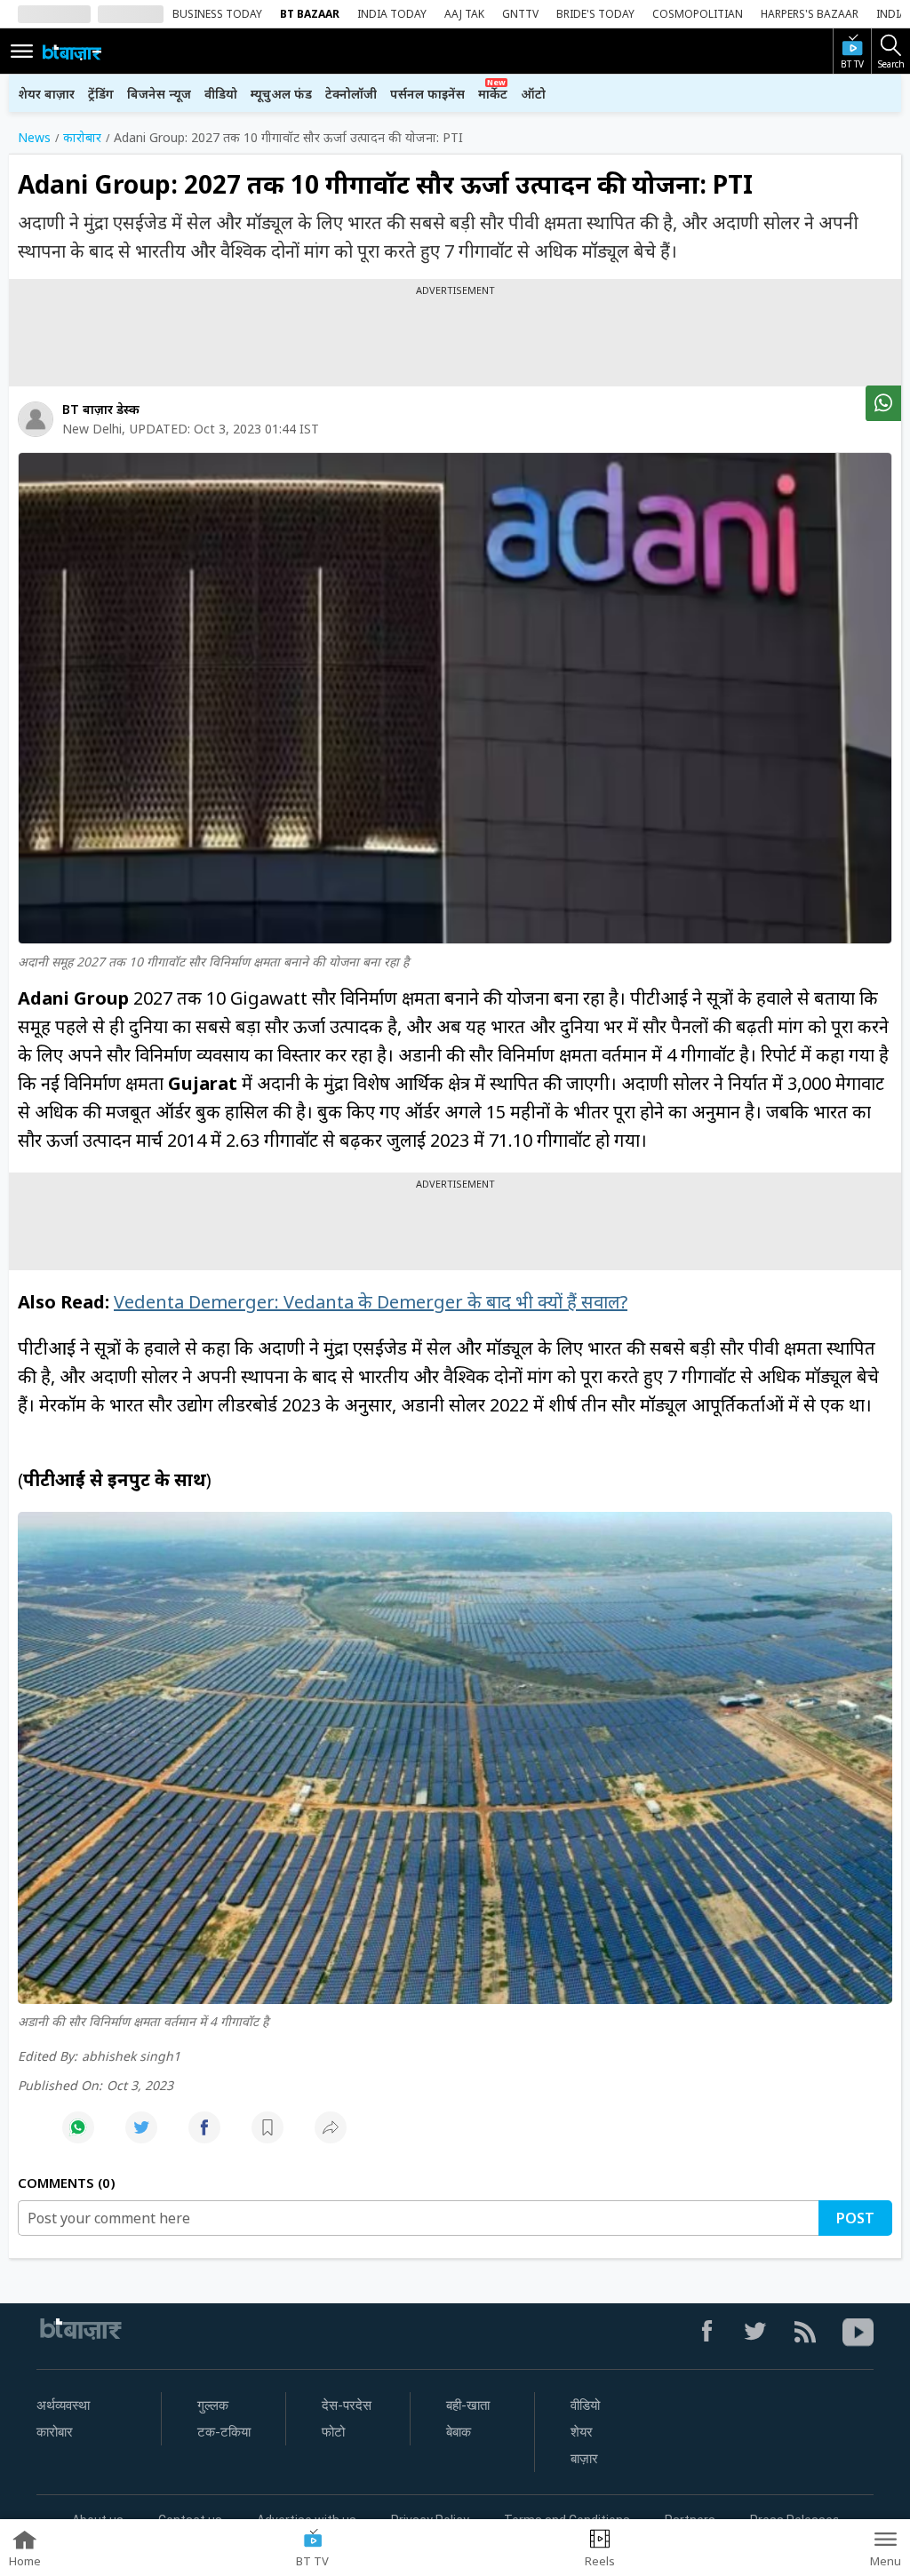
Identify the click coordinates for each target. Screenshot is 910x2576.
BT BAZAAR (310, 14)
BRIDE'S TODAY (595, 14)
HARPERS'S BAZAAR (810, 14)
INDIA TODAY (392, 14)
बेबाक (459, 2432)
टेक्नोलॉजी (351, 94)
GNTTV (520, 14)
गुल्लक (213, 2405)
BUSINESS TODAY (217, 14)
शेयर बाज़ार (46, 94)
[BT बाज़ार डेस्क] (36, 419)
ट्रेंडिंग (101, 94)
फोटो (333, 2432)
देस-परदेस (347, 2405)
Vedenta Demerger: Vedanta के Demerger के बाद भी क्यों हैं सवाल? (371, 1302)
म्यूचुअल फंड (281, 94)
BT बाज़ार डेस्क (101, 409)
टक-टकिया (224, 2432)
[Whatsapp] (78, 2137)
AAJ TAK (464, 14)
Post (855, 2218)
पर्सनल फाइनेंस (427, 94)
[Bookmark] (267, 2137)
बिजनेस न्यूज (159, 94)
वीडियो (221, 94)
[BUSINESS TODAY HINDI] (72, 52)
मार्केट (493, 94)
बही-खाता (468, 2405)
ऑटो (533, 94)
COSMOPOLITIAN (698, 14)
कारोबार (55, 2432)
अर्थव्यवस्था (63, 2405)
